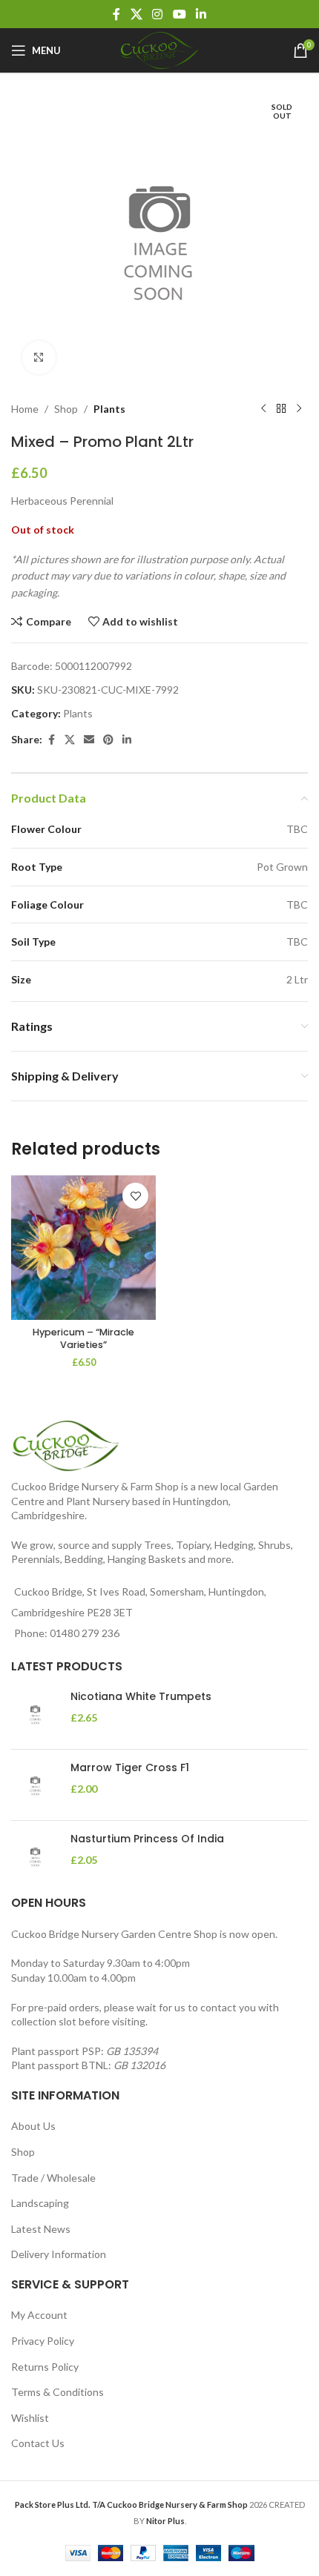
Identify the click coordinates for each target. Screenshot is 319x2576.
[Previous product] (263, 409)
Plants (109, 409)
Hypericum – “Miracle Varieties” (83, 1339)
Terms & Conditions (57, 2392)
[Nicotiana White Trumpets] (35, 1714)
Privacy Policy (43, 2341)
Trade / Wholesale (53, 2178)
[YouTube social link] (179, 14)
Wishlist (30, 2418)
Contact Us (38, 2443)
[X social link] (136, 14)
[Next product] (299, 409)
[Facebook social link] (116, 14)
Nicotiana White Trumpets (141, 1697)
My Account (39, 2315)
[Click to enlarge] (39, 358)
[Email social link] (89, 740)
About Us (33, 2126)
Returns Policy (45, 2367)
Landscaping (40, 2203)
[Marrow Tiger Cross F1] (35, 1785)
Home (25, 409)
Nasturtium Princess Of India (147, 1839)
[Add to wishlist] (135, 1196)
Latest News (41, 2229)
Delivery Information (59, 2254)
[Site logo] (159, 49)
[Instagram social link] (158, 14)
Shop (66, 409)
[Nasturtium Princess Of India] (35, 1856)
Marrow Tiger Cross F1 (130, 1768)
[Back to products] (281, 409)
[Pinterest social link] (108, 740)
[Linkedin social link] (201, 14)
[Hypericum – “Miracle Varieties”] (83, 1248)
